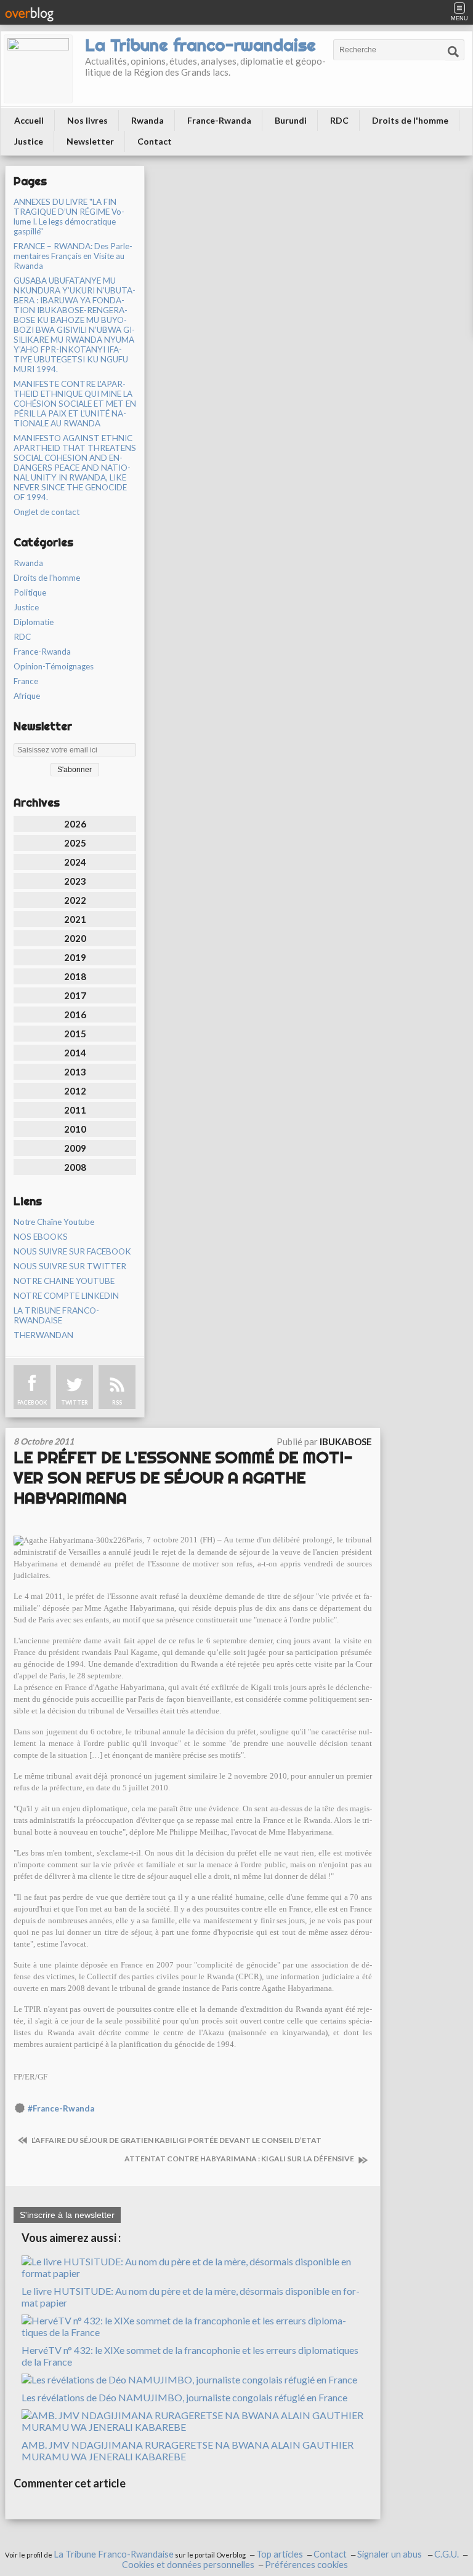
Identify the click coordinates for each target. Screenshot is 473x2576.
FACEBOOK (32, 1402)
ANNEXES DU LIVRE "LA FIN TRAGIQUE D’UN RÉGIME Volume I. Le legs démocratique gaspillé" (69, 217)
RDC (339, 120)
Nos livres (87, 120)
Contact (155, 141)
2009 (75, 1148)
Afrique (27, 696)
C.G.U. (447, 2554)
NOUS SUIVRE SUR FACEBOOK (72, 1251)
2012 (75, 1091)
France (26, 681)
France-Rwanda (219, 120)
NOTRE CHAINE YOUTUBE (64, 1281)
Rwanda (148, 120)
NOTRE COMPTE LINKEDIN (66, 1296)
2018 (75, 976)
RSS (117, 1402)
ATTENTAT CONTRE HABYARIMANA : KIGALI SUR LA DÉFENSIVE (240, 2159)
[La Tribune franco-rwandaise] (38, 69)
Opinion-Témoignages (54, 666)
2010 (75, 1129)
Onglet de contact (46, 512)
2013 (75, 1072)
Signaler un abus (390, 2554)
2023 (75, 881)
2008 (75, 1167)
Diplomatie (34, 622)
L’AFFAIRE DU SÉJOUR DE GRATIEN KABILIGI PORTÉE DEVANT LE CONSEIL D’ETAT (176, 2140)
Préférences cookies (306, 2565)
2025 (75, 843)
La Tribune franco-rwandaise (200, 45)
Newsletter (90, 141)
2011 (75, 1110)
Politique (30, 592)
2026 (75, 824)
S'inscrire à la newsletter (67, 2215)
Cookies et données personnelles (188, 2565)
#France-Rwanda (61, 2108)
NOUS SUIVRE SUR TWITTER (70, 1266)
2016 (75, 1015)
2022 (75, 900)
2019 (75, 957)
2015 (75, 1034)
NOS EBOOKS (41, 1237)
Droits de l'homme (410, 120)
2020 (75, 938)
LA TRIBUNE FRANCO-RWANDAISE (56, 1315)
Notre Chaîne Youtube (54, 1222)
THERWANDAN (43, 1335)
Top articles (280, 2554)
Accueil (29, 120)
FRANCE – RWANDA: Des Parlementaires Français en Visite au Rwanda (73, 256)
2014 (75, 1053)
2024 (75, 862)
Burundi (291, 120)
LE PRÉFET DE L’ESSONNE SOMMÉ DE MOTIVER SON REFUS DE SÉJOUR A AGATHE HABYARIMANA (183, 1477)
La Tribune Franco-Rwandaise (114, 2554)
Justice (29, 141)
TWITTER (75, 1402)
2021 (75, 919)
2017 (75, 995)
